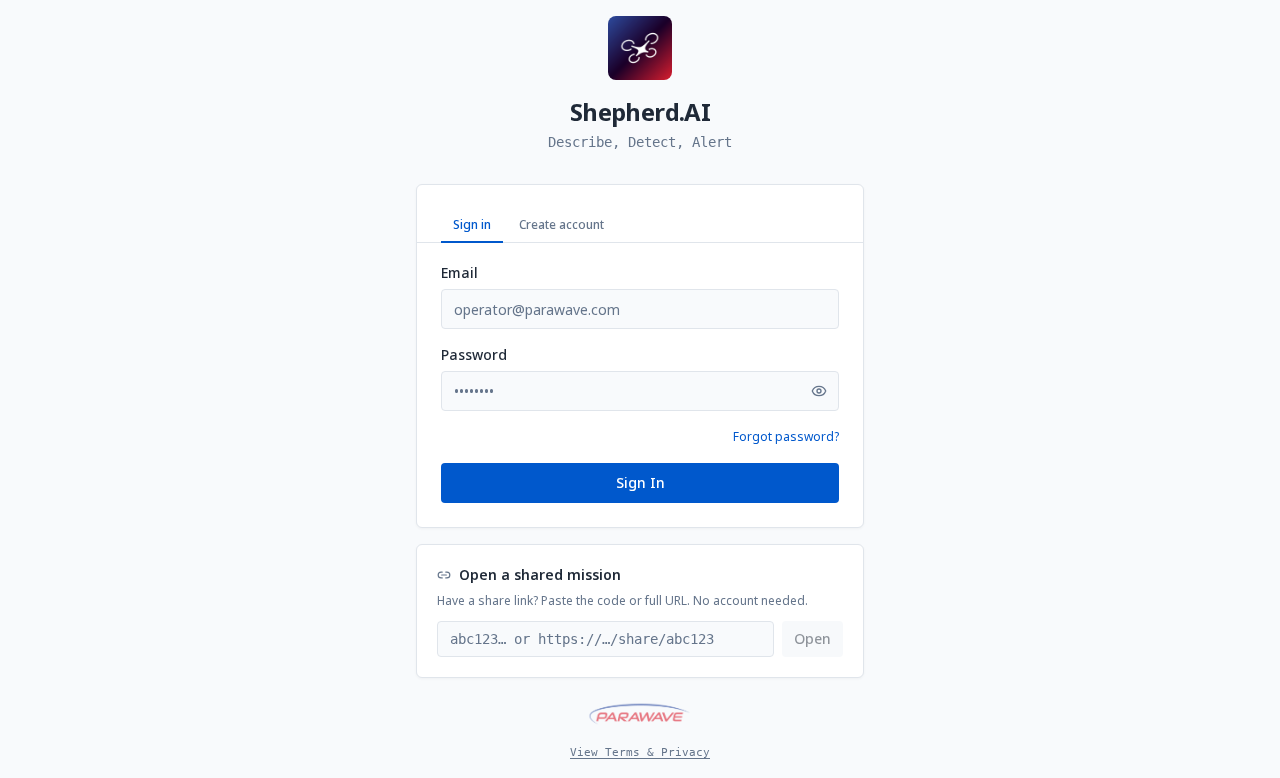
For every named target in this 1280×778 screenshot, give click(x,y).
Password (474, 354)
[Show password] (819, 391)
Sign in (472, 224)
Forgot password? (786, 437)
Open (812, 638)
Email (459, 272)
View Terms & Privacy (640, 752)
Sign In (640, 482)
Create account (561, 224)
